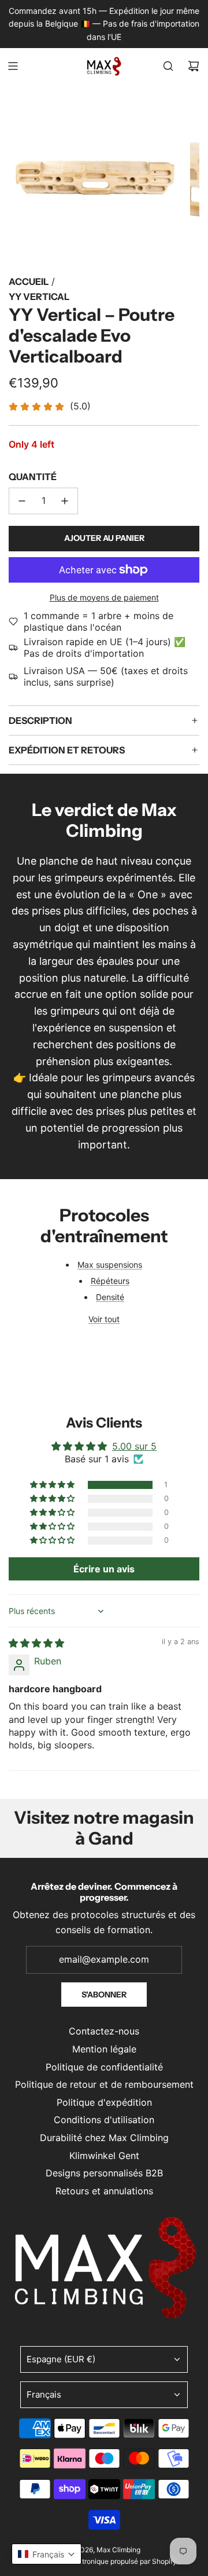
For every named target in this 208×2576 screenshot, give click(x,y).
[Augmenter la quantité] (65, 501)
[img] (36, 1643)
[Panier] (194, 66)
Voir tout (104, 1319)
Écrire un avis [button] (104, 1569)
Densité (110, 1297)
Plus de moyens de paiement (104, 597)
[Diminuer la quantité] (22, 501)
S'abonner (104, 1995)
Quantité (33, 477)
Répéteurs (110, 1281)
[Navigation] (13, 66)
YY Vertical (39, 297)
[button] (53, 1485)
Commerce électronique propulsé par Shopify (104, 2561)
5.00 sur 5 (134, 1446)
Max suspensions (110, 1265)
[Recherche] (168, 66)
